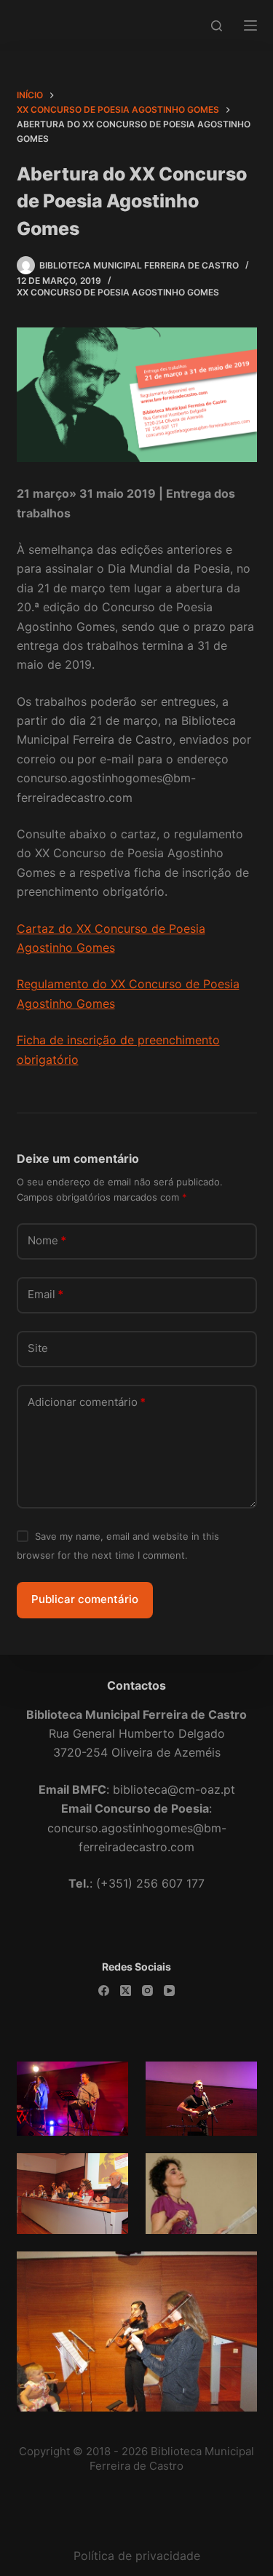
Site (38, 1348)
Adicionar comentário (87, 1402)
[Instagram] (147, 1991)
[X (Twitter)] (126, 1991)
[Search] (217, 26)
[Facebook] (104, 1991)
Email (45, 1294)
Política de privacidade (137, 2556)
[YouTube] (169, 1991)
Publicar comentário (85, 1599)
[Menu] (250, 25)
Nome (47, 1240)
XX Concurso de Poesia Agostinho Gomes (118, 292)
